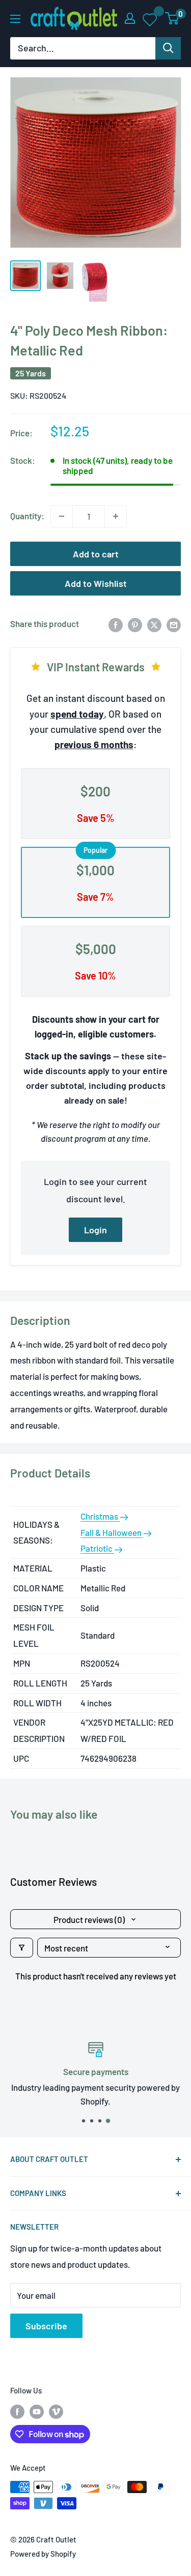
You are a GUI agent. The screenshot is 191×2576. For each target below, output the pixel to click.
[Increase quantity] (116, 516)
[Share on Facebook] (116, 624)
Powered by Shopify (43, 2554)
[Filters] (22, 1948)
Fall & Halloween (112, 1532)
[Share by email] (174, 624)
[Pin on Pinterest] (135, 624)
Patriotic (97, 1548)
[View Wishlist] (151, 19)
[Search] (168, 48)
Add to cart (96, 554)
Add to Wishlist (96, 583)
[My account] (130, 18)
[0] (172, 18)
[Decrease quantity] (62, 516)
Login (95, 1230)
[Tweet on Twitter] (154, 624)
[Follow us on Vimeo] (56, 2411)
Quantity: (27, 516)
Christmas (100, 1516)
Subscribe (46, 2326)
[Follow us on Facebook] (17, 2411)
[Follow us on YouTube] (37, 2411)
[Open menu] (15, 19)
